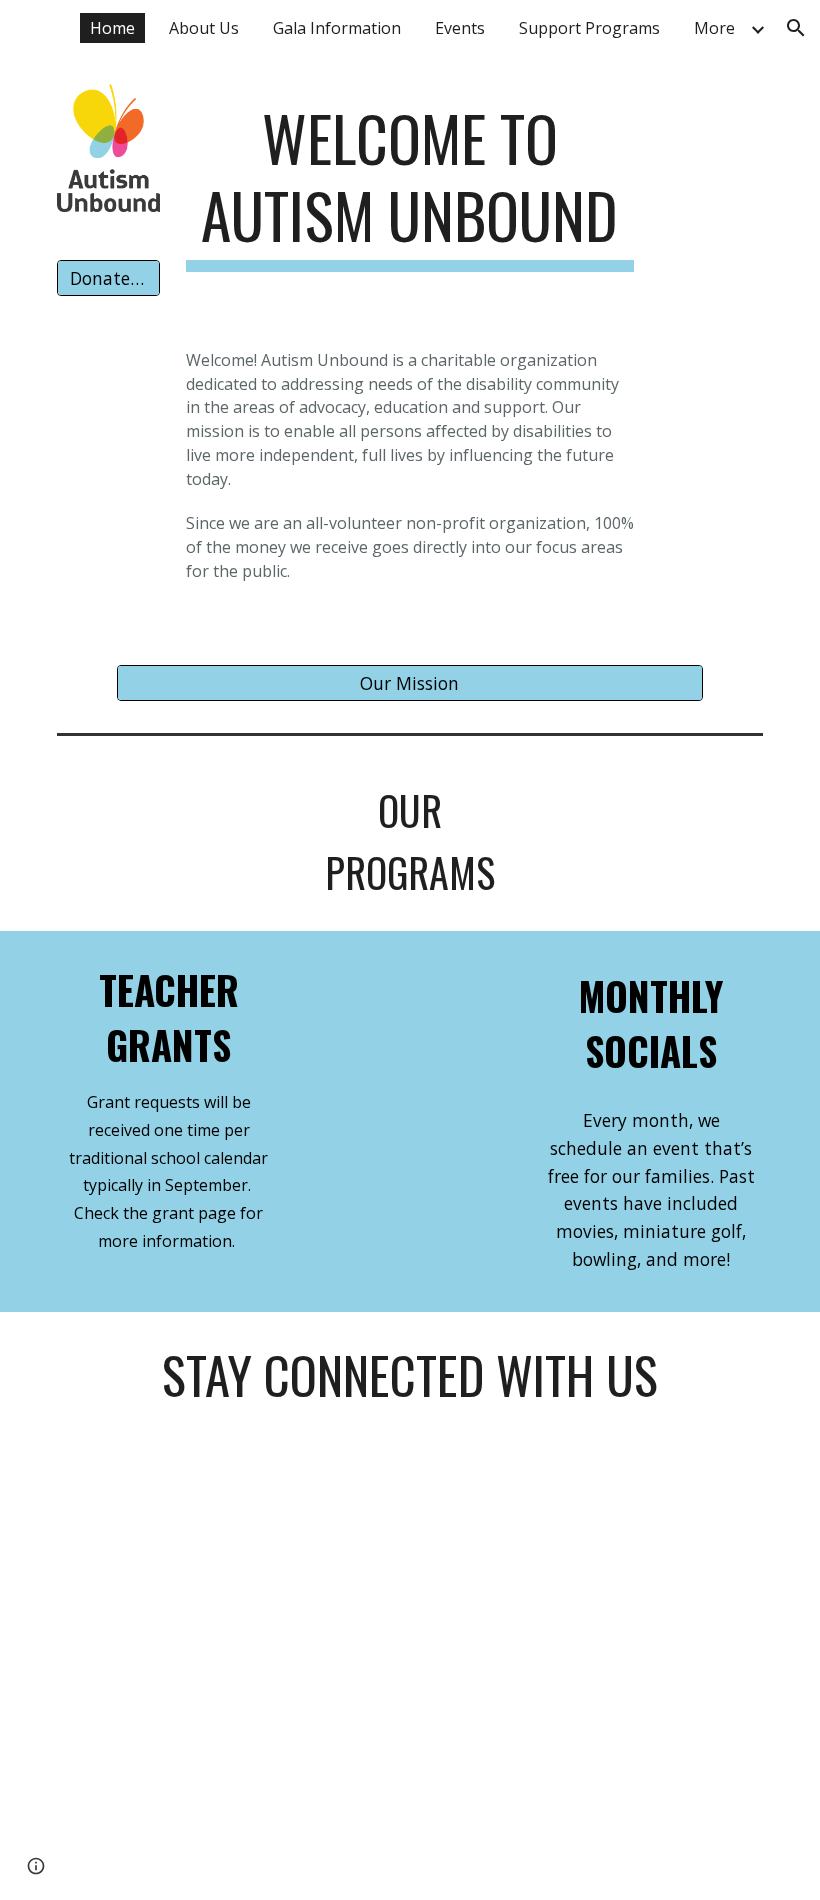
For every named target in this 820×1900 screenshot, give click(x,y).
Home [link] (112, 28)
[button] (796, 28)
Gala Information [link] (337, 28)
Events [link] (460, 28)
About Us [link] (204, 28)
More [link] (714, 28)
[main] (410, 185)
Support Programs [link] (589, 28)
